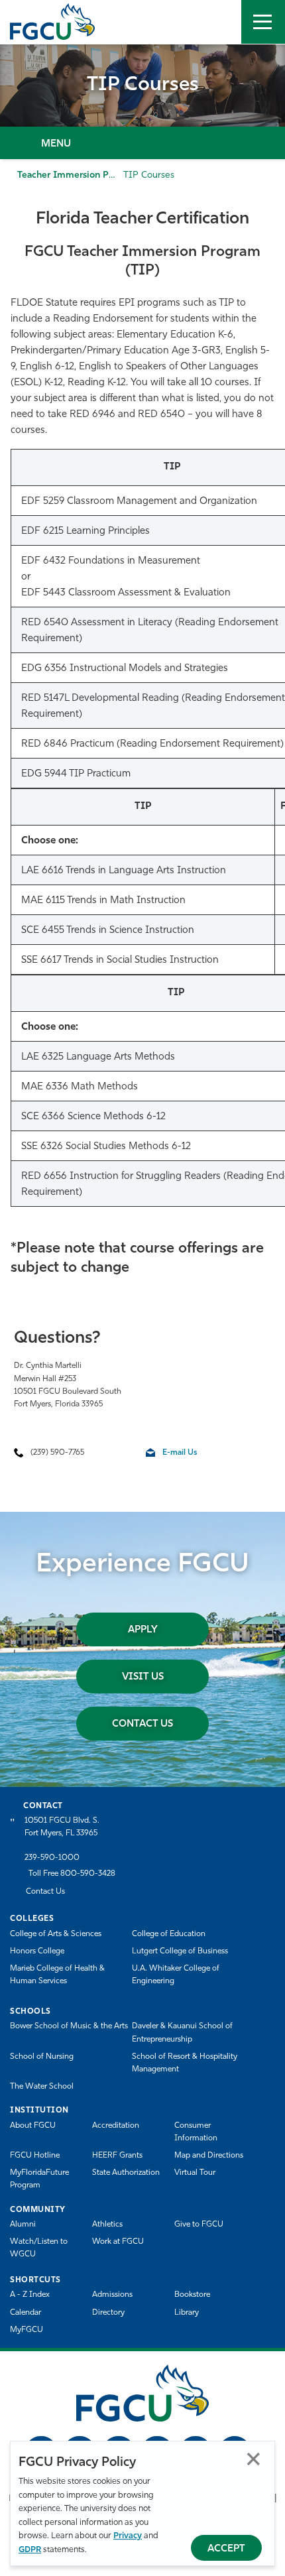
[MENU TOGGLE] (263, 22)
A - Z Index (30, 2295)
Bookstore (192, 2295)
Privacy (128, 2536)
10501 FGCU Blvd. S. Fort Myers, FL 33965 (62, 1827)
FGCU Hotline (35, 2156)
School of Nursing (42, 2057)
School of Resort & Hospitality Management (185, 2063)
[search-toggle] (219, 22)
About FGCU (33, 2126)
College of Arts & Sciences (56, 1934)
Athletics (107, 2225)
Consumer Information (196, 2132)
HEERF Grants (117, 2156)
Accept (226, 2549)
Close (254, 2459)
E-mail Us (180, 1453)
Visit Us (143, 1677)
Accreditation (116, 2126)
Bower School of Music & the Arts (69, 2026)
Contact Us (142, 1724)
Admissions (112, 2295)
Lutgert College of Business (180, 1951)
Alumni (23, 2225)
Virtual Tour (195, 2173)
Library (187, 2313)
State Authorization (126, 2173)
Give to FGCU (199, 2225)
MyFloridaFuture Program (39, 2179)
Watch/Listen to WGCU (39, 2248)
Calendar (26, 2313)
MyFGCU (27, 2330)
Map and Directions (209, 2156)
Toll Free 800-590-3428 (72, 1874)
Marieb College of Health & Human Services (57, 1975)
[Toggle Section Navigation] (142, 143)
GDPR (30, 2550)
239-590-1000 (52, 1858)
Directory (108, 2313)
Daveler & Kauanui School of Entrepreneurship (182, 2033)
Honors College (37, 1951)
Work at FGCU (118, 2242)
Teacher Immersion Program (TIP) (91, 175)
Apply (143, 1630)
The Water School (42, 2087)
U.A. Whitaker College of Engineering (176, 1975)
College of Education (169, 1934)
